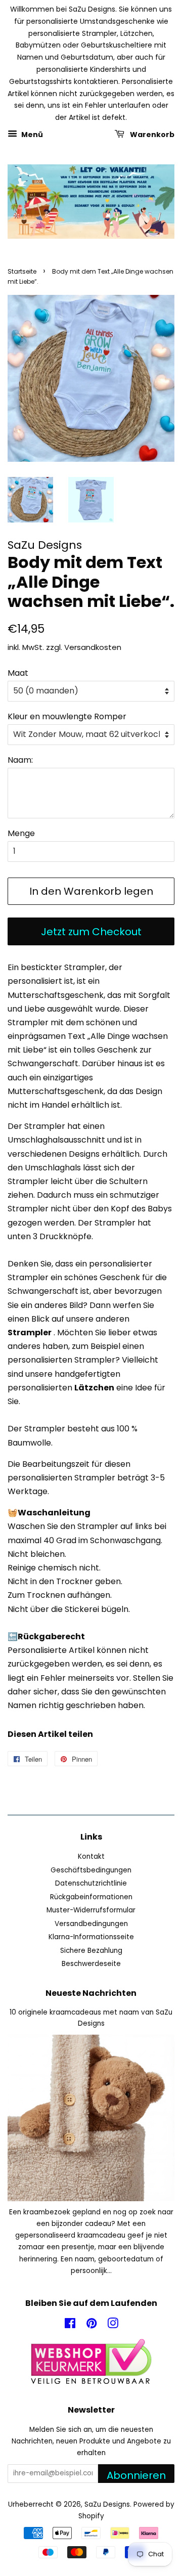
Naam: (20, 760)
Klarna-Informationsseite (91, 1937)
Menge (21, 833)
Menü (31, 135)
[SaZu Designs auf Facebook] (70, 2325)
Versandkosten (93, 647)
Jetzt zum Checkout (91, 932)
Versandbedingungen (91, 1924)
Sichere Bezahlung (91, 1951)
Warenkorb (151, 135)
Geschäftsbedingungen (91, 1870)
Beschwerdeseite (91, 1964)
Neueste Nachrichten (91, 1993)
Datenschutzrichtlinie (91, 1883)
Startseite (22, 271)
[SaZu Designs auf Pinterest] (92, 2325)
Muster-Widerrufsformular (91, 1910)
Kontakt (91, 1857)
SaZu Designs (107, 2504)
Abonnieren (136, 2475)
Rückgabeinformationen (91, 1897)
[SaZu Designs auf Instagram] (113, 2325)
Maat (18, 673)
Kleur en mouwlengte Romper (67, 716)
